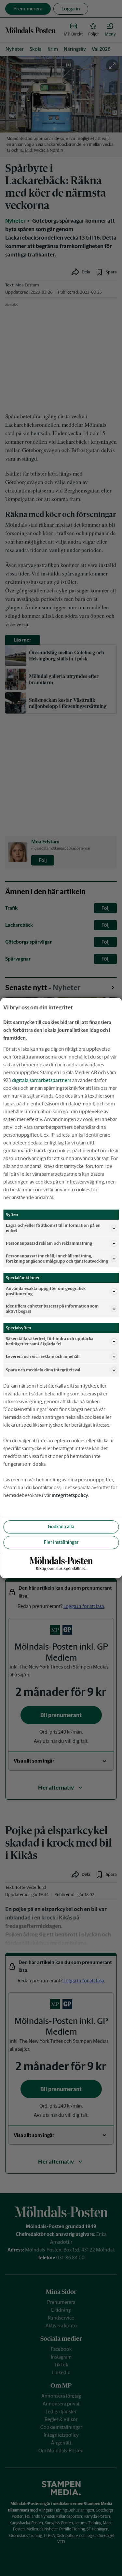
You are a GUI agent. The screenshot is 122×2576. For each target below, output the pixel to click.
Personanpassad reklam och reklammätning (49, 1243)
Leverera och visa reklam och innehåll (43, 1357)
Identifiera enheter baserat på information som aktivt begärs (52, 1309)
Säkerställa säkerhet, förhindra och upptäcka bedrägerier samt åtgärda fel (50, 1341)
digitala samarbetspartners (42, 1080)
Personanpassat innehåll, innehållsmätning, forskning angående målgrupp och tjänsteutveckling (57, 1259)
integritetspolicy (70, 1495)
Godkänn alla (61, 1527)
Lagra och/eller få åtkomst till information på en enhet (53, 1228)
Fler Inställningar (61, 1542)
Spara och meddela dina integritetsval (43, 1370)
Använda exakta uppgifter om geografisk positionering (46, 1291)
